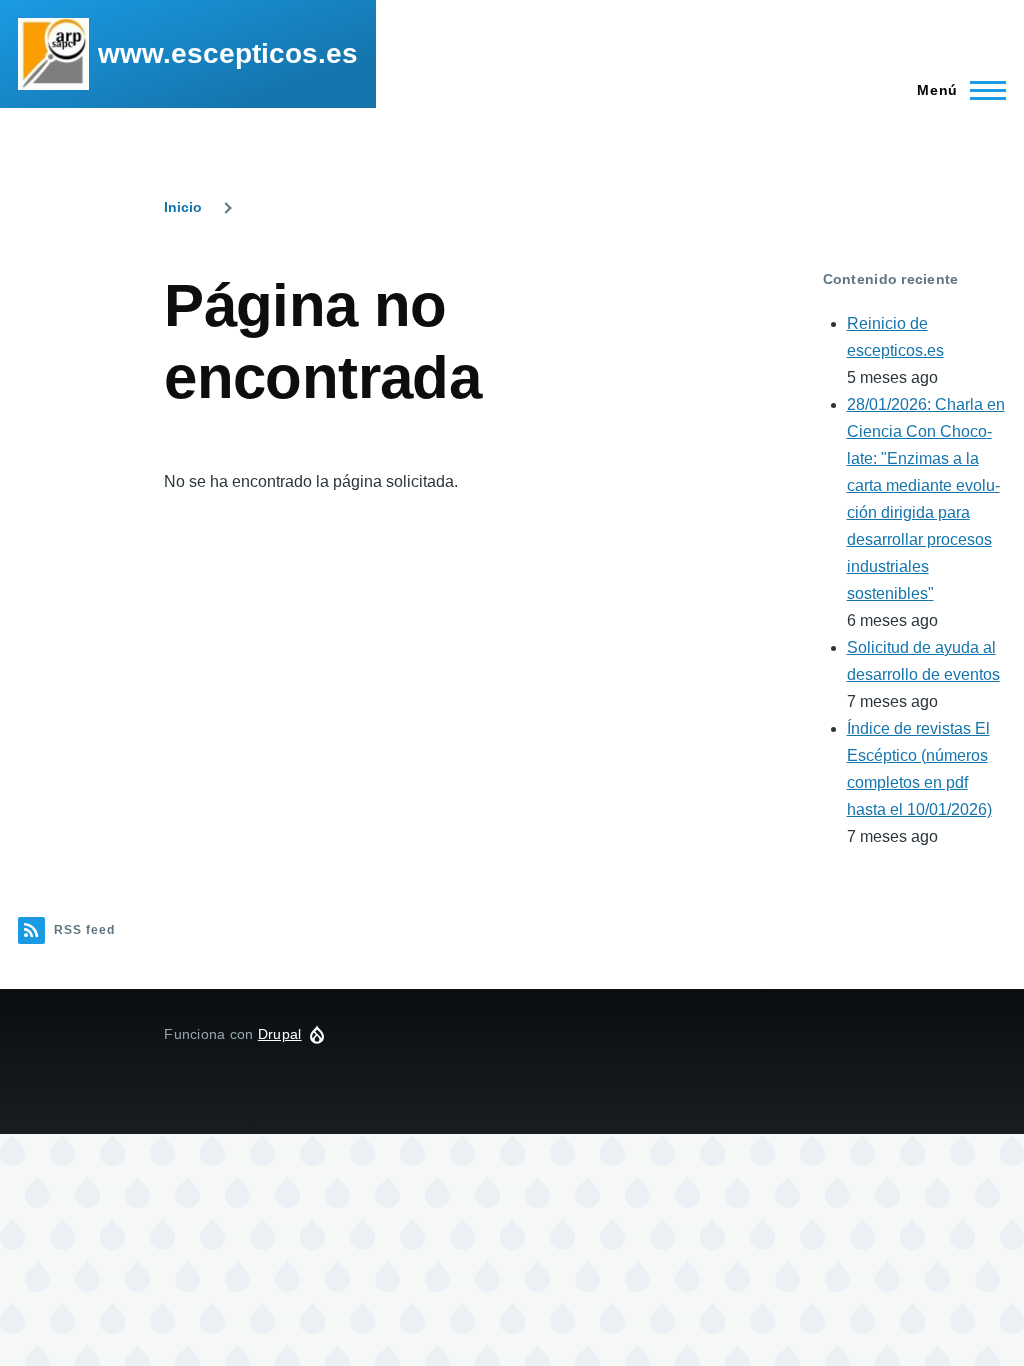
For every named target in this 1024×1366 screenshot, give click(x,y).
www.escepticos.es (228, 53)
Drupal (280, 1034)
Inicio (183, 207)
